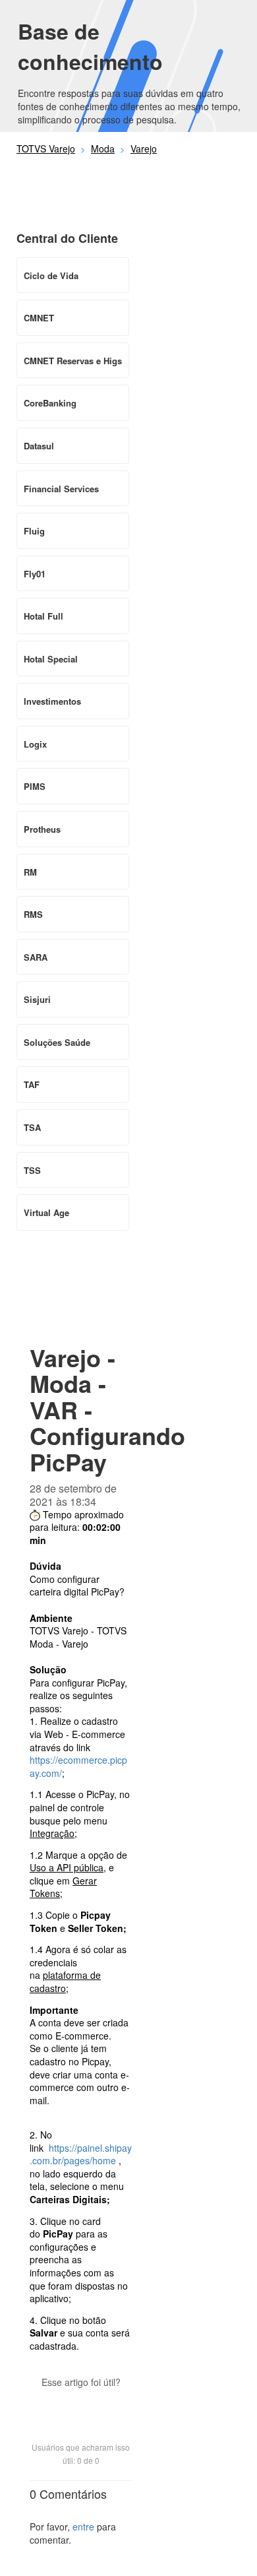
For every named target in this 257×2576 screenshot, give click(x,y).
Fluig (34, 531)
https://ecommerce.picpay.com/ (78, 1766)
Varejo (144, 148)
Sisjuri (37, 999)
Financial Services (61, 489)
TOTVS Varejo (46, 148)
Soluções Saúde (57, 1042)
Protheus (42, 829)
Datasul (39, 446)
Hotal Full (43, 616)
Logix (35, 744)
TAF (32, 1084)
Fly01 (35, 574)
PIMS (35, 786)
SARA (36, 957)
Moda (103, 148)
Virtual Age (46, 1212)
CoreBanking (50, 403)
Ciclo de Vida (51, 275)
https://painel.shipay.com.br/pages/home (81, 2154)
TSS (32, 1170)
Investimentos (52, 701)
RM (30, 872)
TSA (32, 1127)
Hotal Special (51, 659)
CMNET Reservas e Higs (73, 361)
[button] (81, 2405)
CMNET (39, 318)
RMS (33, 914)
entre (83, 2527)
